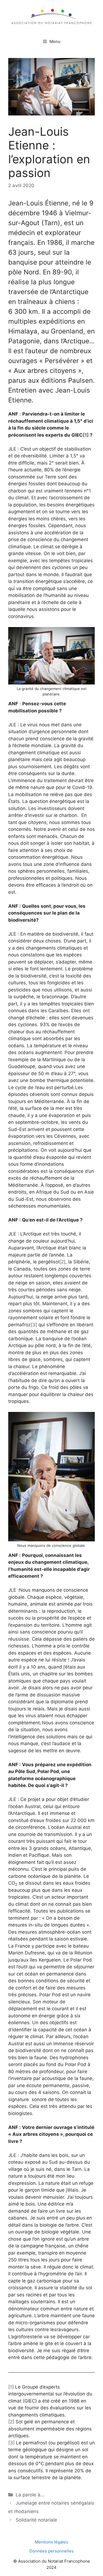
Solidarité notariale (36, 2520)
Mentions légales (51, 2542)
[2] (62, 1262)
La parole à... (30, 2495)
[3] (34, 1325)
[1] (86, 435)
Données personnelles (51, 2551)
